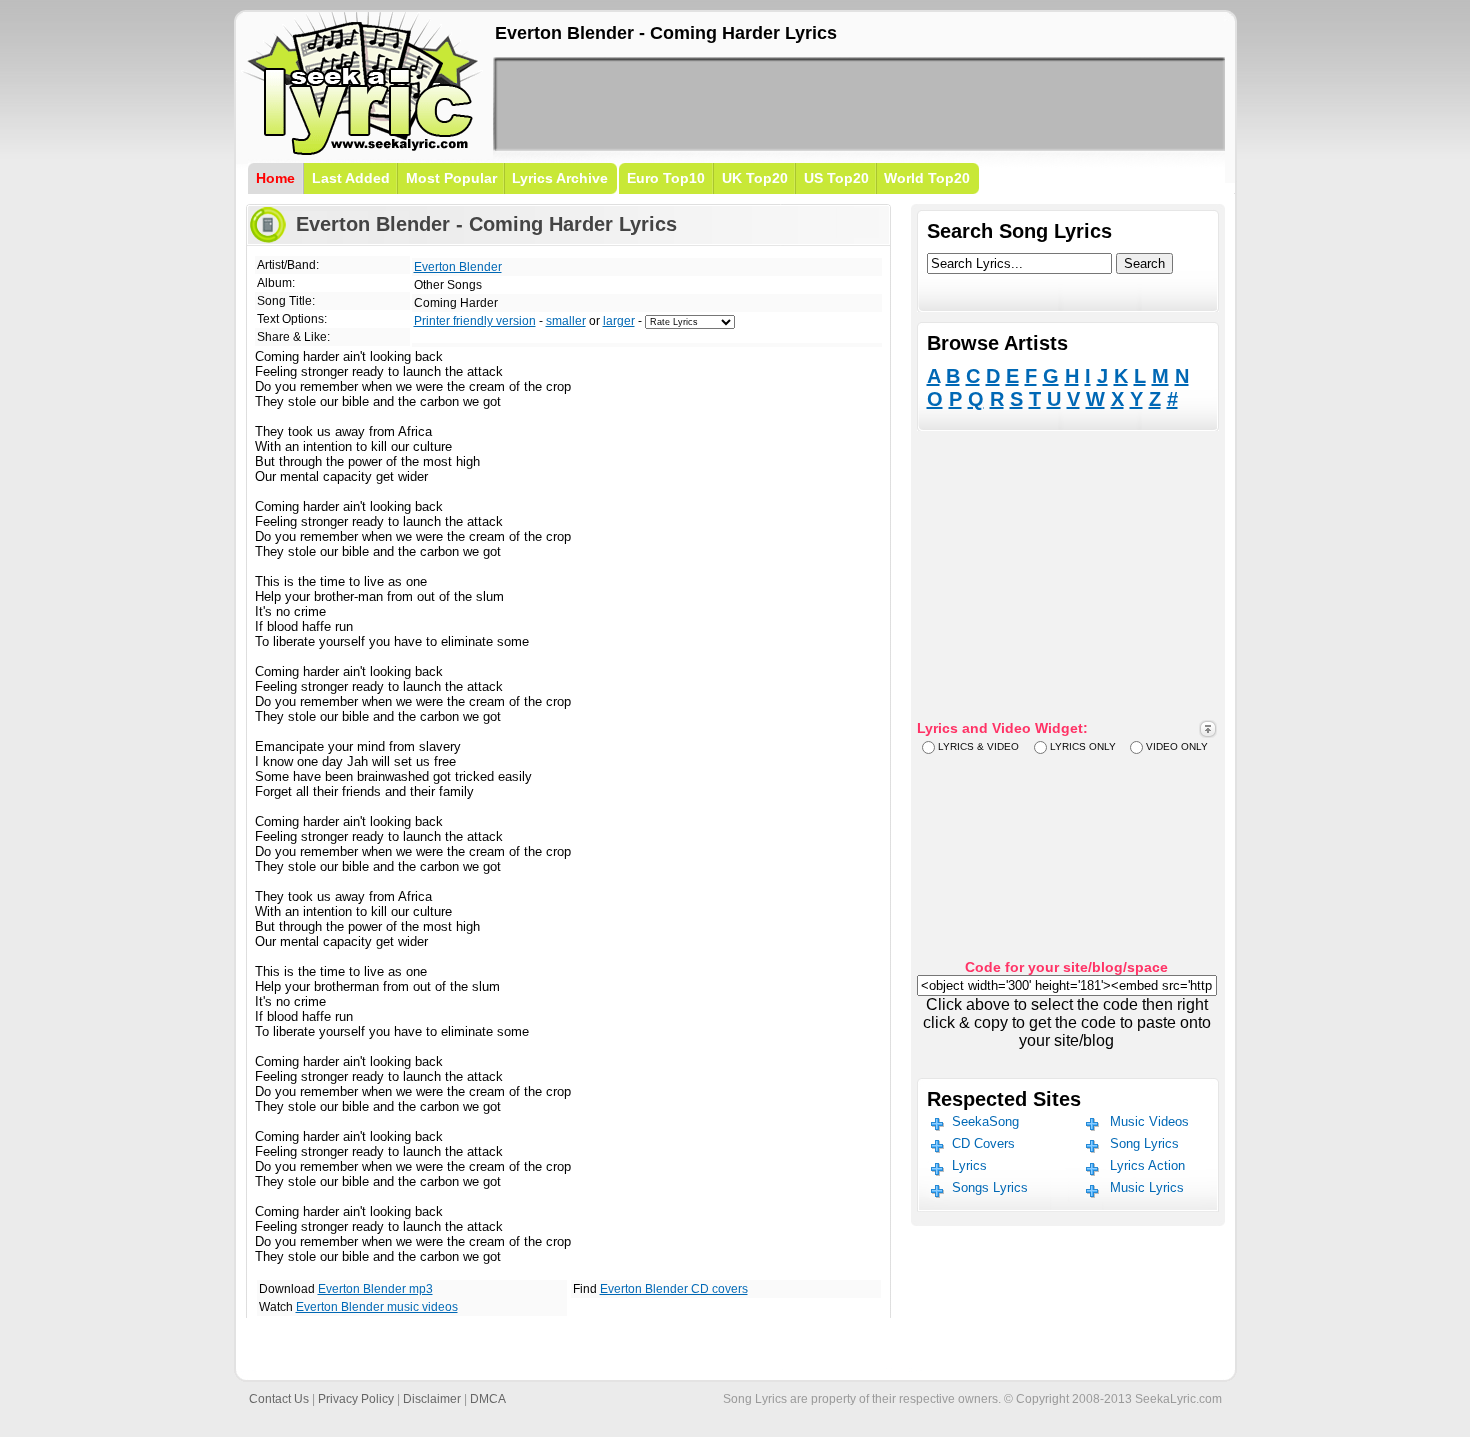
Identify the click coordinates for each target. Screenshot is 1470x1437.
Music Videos (1149, 1121)
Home (275, 178)
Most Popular (451, 178)
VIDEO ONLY (1177, 746)
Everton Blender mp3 (375, 1289)
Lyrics (969, 1165)
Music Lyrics (1147, 1187)
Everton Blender (458, 267)
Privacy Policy (356, 1399)
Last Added (351, 178)
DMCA (488, 1399)
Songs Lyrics (990, 1187)
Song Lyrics (1144, 1143)
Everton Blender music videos (377, 1307)
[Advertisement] (859, 104)
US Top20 (836, 178)
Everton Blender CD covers (674, 1289)
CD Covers (983, 1143)
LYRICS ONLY (1083, 746)
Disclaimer (432, 1399)
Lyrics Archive (560, 178)
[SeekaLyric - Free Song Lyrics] (363, 151)
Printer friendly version (475, 321)
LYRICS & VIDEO (978, 746)
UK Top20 (755, 178)
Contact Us (279, 1399)
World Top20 (927, 178)
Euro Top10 (666, 178)
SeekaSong (985, 1121)
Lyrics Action (1147, 1165)
